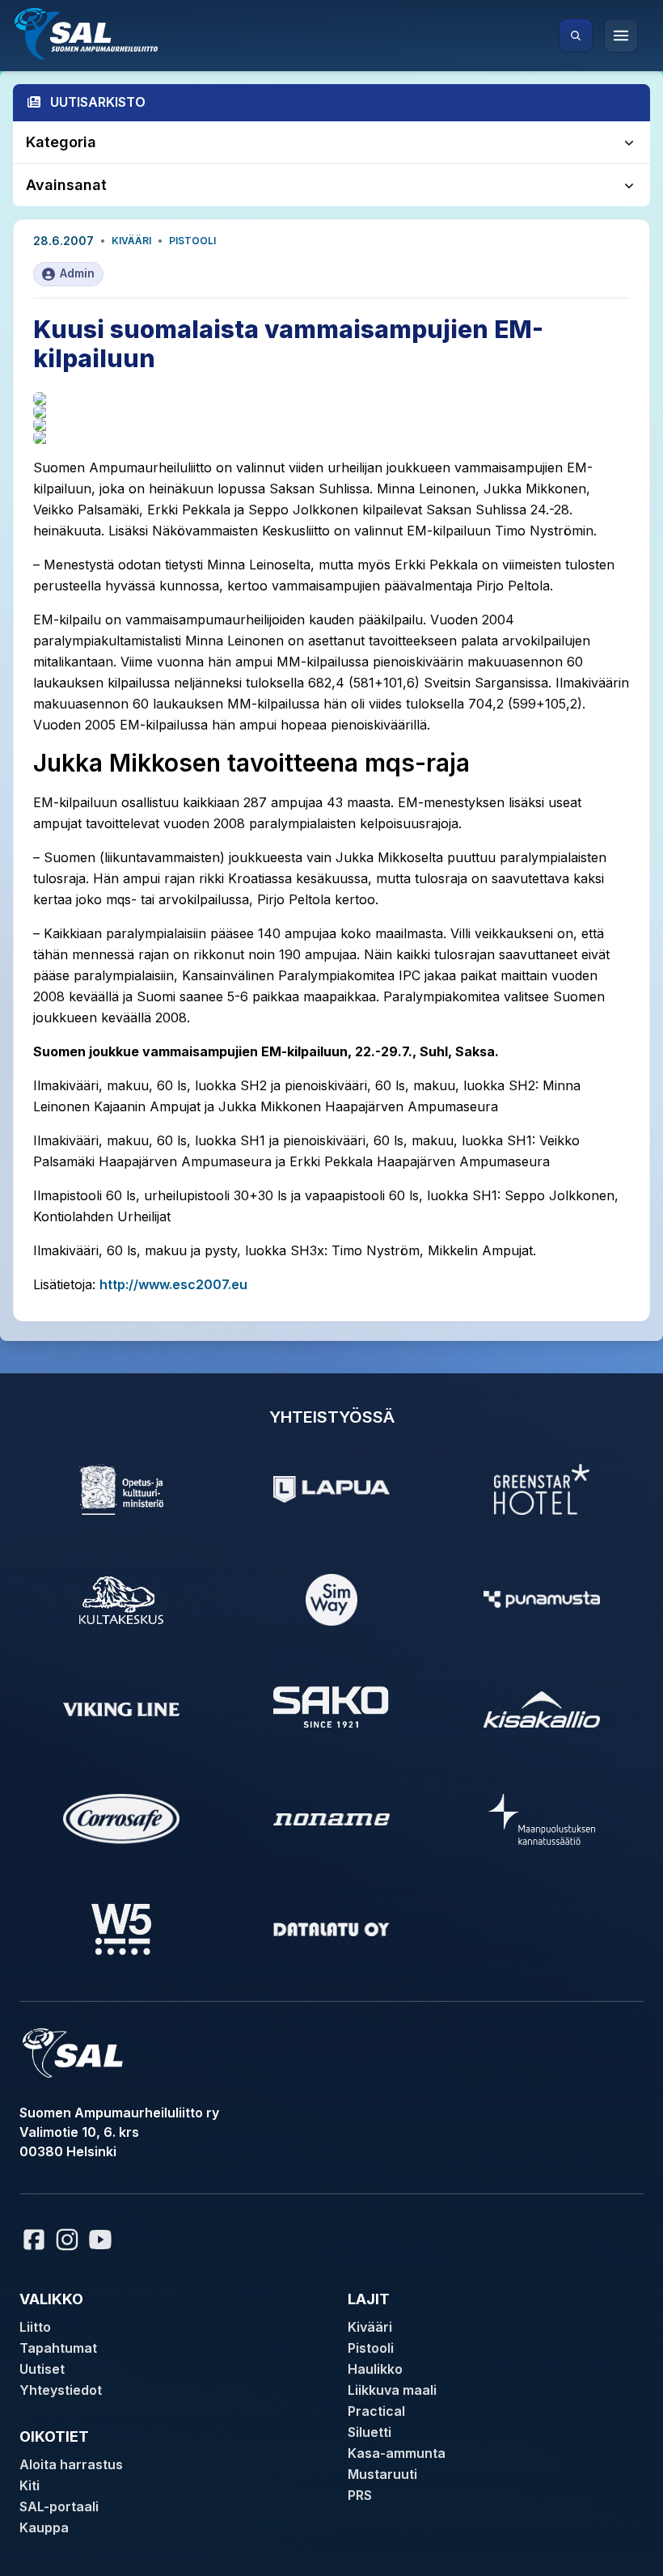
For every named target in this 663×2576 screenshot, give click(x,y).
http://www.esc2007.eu (173, 1284)
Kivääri (131, 241)
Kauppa (44, 2527)
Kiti (30, 2485)
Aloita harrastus (71, 2464)
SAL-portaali (59, 2506)
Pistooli (192, 241)
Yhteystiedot (61, 2390)
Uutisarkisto (98, 102)
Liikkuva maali (392, 2390)
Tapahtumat (58, 2348)
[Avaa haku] (576, 36)
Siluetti (370, 2432)
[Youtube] (103, 2240)
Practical (376, 2411)
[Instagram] (67, 2240)
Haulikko (375, 2369)
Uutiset (42, 2369)
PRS (360, 2495)
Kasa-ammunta (397, 2453)
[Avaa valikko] (621, 36)
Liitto (35, 2327)
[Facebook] (34, 2240)
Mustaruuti (382, 2474)
